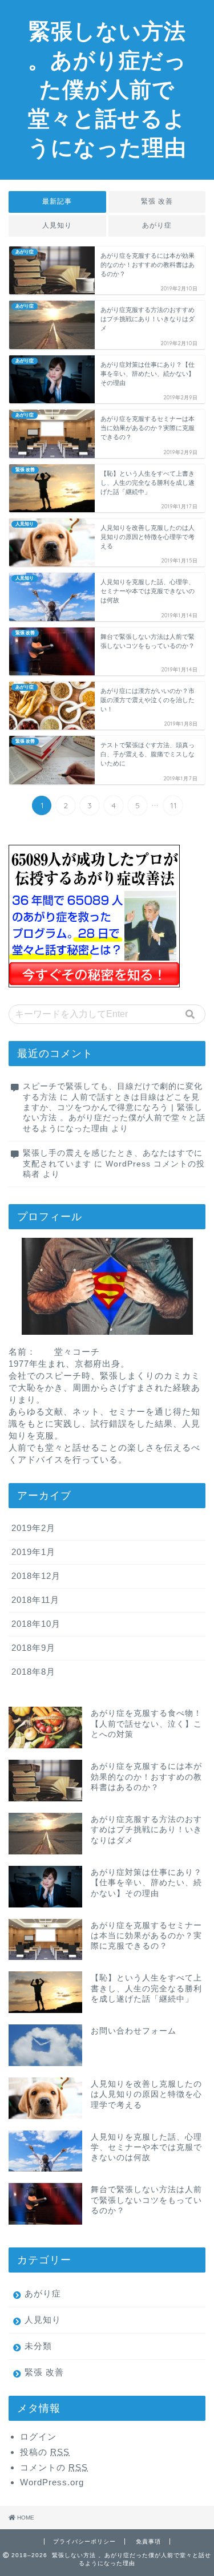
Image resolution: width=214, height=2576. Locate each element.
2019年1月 (33, 1552)
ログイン (38, 2437)
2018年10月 (36, 1624)
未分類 (38, 2346)
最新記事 (57, 201)
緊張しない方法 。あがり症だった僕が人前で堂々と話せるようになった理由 (107, 89)
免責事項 (148, 2541)
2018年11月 (35, 1600)
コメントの (54, 2467)
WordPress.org (52, 2482)
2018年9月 (33, 1648)
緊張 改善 (157, 201)
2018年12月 (36, 1576)
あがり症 (157, 225)
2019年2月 (33, 1528)
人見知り (57, 225)
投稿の (45, 2452)
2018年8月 (33, 1672)
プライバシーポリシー (84, 2541)
